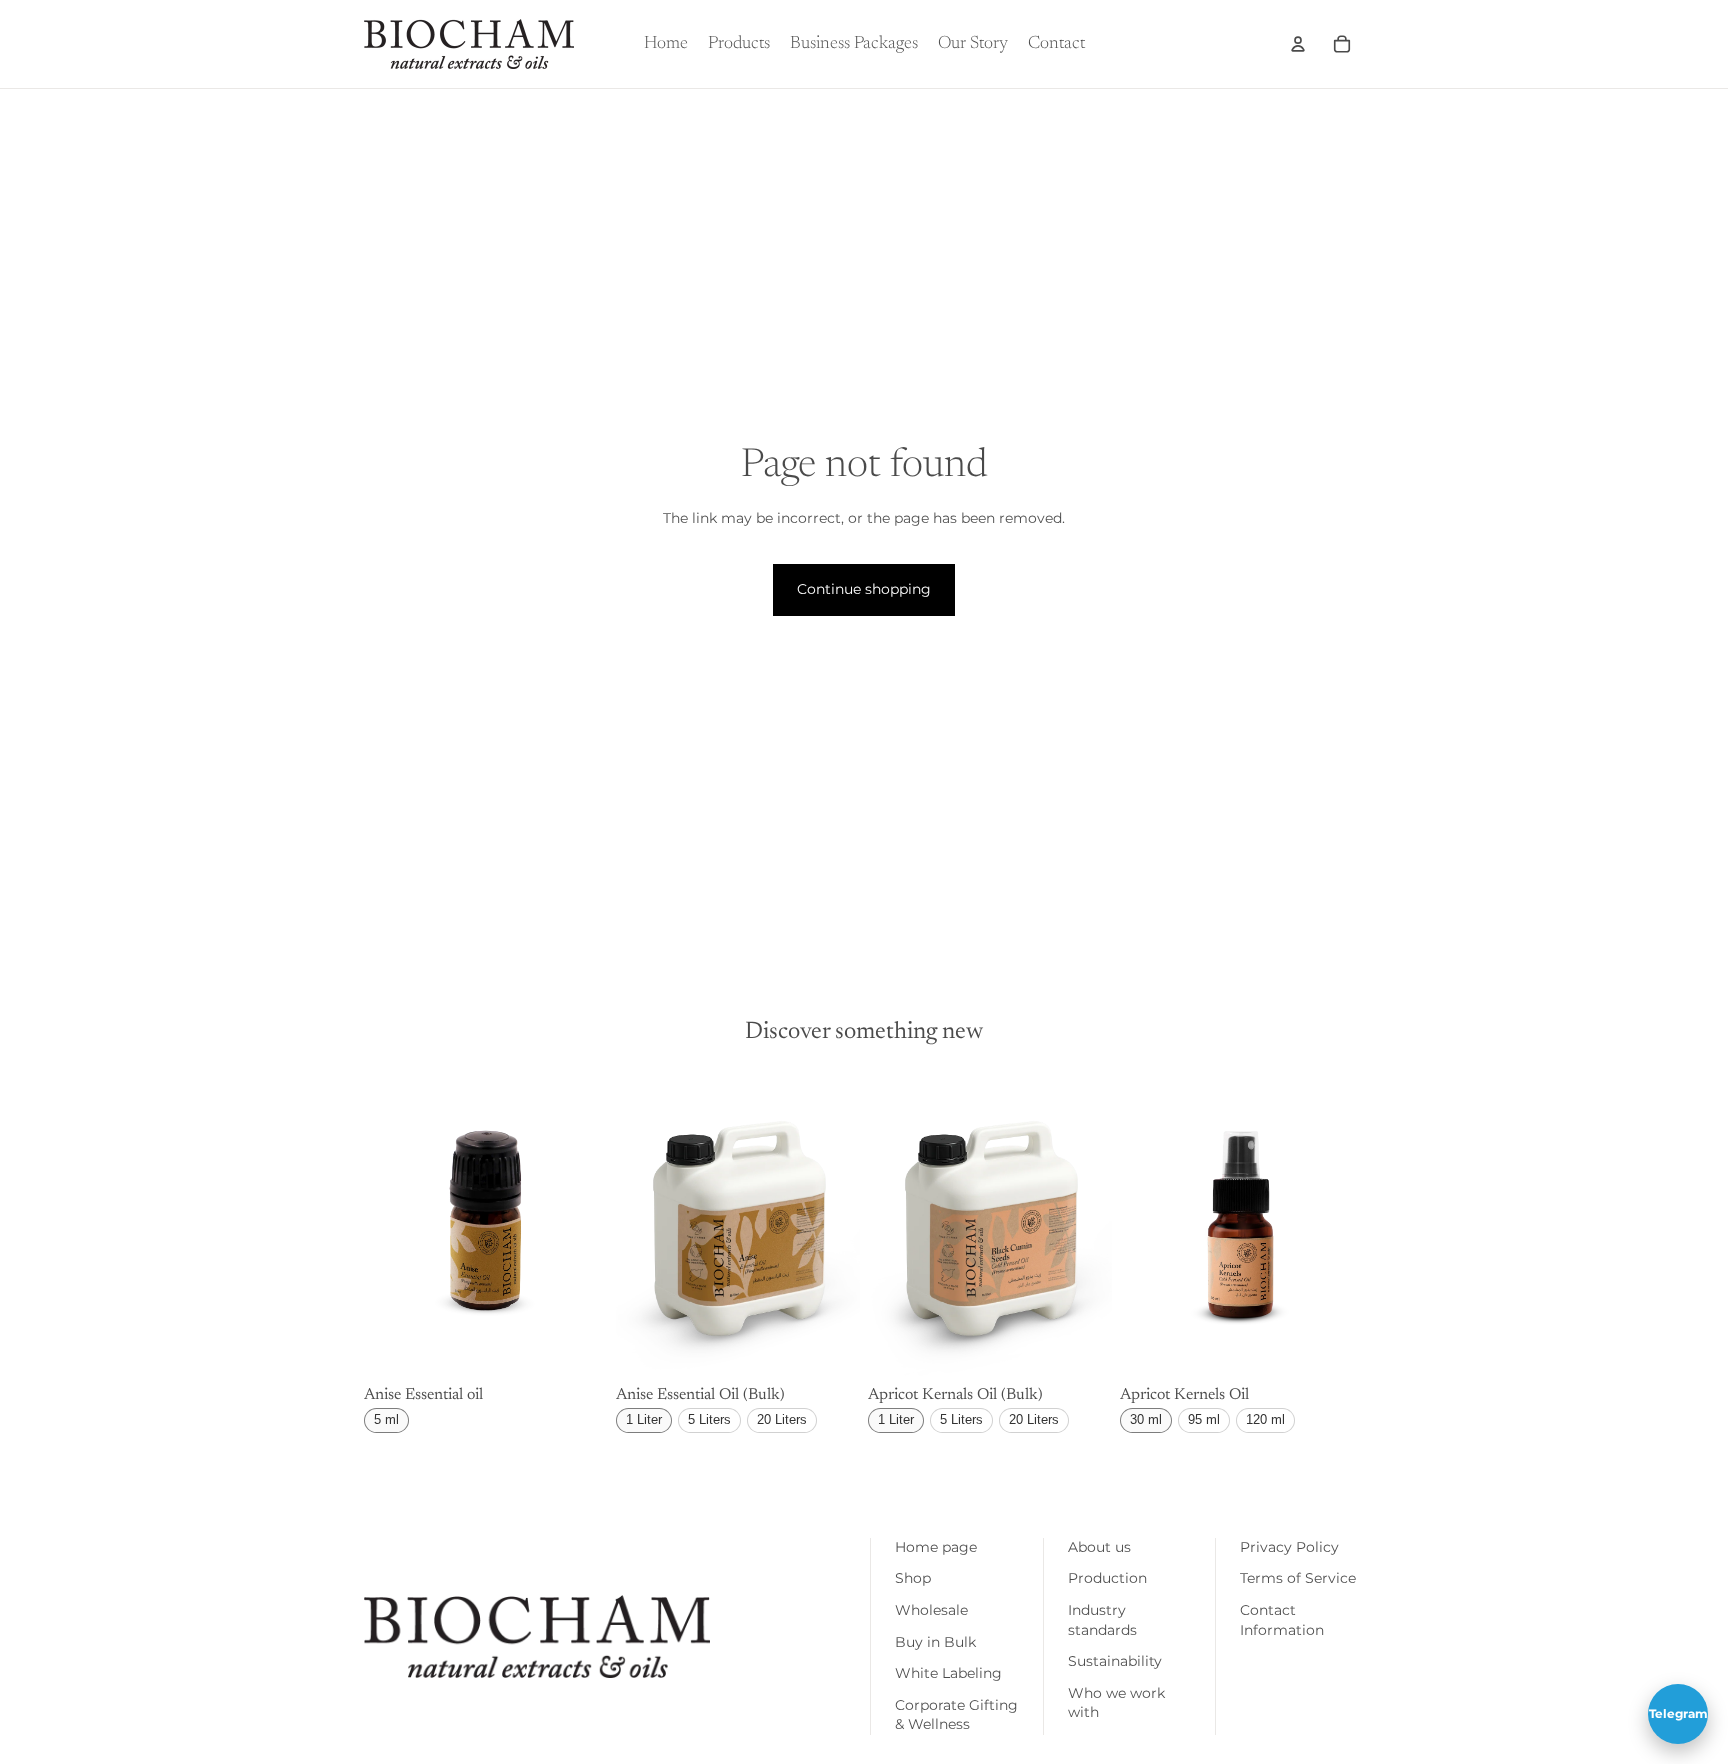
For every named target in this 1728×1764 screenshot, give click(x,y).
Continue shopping (864, 589)
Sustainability (1115, 1661)
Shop (913, 1578)
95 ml (1204, 1419)
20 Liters (782, 1419)
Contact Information (1282, 1620)
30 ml (1146, 1419)
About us (1099, 1547)
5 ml (386, 1419)
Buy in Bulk (935, 1642)
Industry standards (1102, 1620)
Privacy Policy (1289, 1547)
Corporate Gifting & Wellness (956, 1715)
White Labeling (948, 1673)
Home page (936, 1547)
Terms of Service (1298, 1578)
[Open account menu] (1298, 44)
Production (1107, 1578)
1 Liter (644, 1419)
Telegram (1678, 1713)
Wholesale (931, 1610)
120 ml (1265, 1419)
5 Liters (709, 1419)
